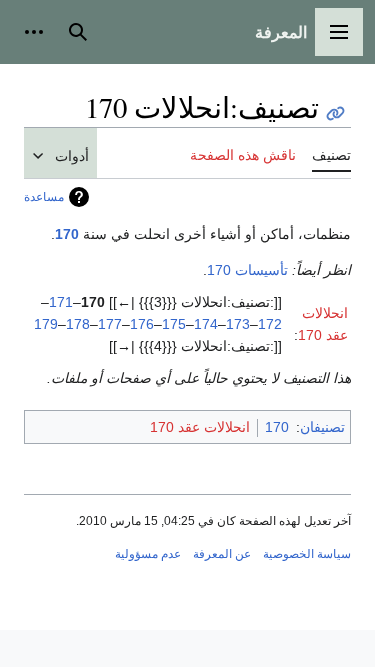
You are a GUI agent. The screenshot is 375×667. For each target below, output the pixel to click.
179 (46, 324)
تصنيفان (322, 427)
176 (142, 324)
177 (110, 324)
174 (206, 324)
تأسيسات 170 (247, 270)
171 (61, 302)
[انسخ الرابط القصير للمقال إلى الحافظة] (335, 113)
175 (174, 324)
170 (67, 234)
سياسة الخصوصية (307, 554)
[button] (339, 32)
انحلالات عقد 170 (200, 427)
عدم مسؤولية (148, 554)
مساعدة (44, 197)
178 (78, 324)
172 (270, 324)
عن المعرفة (222, 554)
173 (238, 324)
